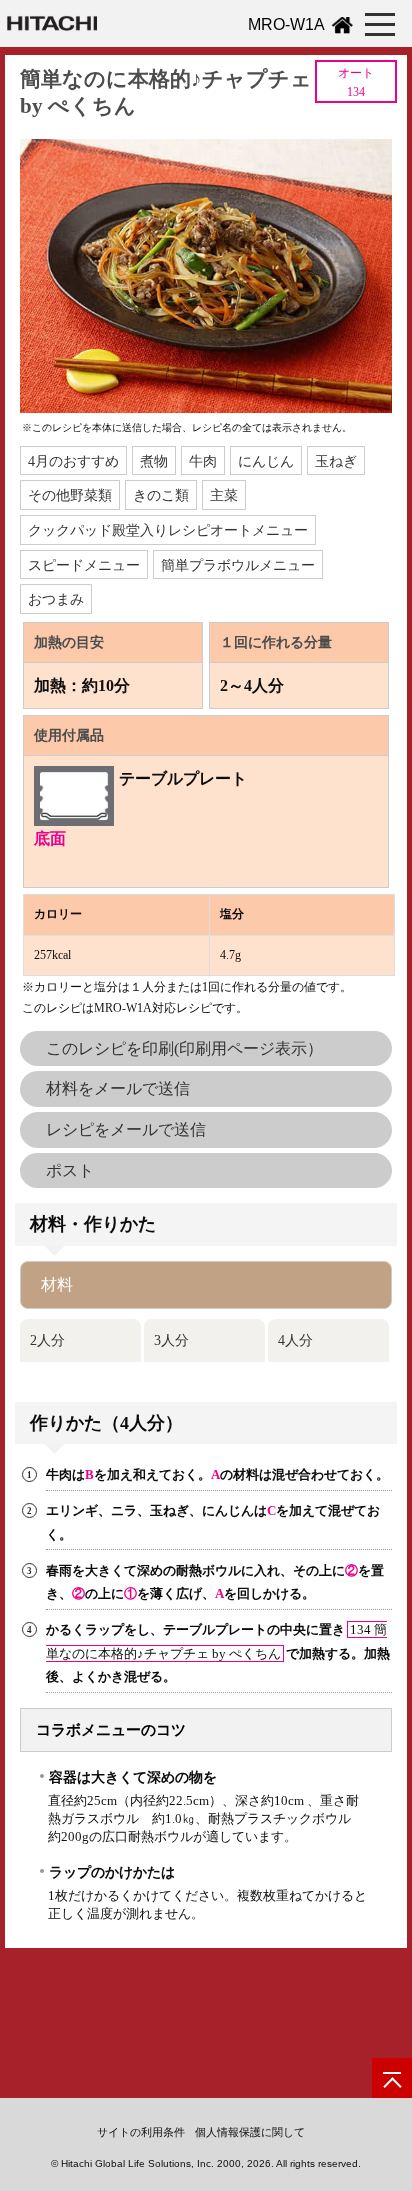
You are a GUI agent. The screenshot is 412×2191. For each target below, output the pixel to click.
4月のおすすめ (73, 461)
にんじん (266, 461)
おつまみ (56, 599)
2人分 (47, 1340)
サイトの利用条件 (141, 2132)
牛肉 (203, 461)
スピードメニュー (84, 565)
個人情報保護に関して (250, 2132)
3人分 (171, 1340)
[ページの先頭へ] (392, 2078)
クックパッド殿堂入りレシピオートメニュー (168, 530)
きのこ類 (161, 495)
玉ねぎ (336, 461)
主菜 (224, 495)
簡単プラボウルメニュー (238, 565)
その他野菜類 (70, 495)
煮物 (154, 461)
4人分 (295, 1340)
